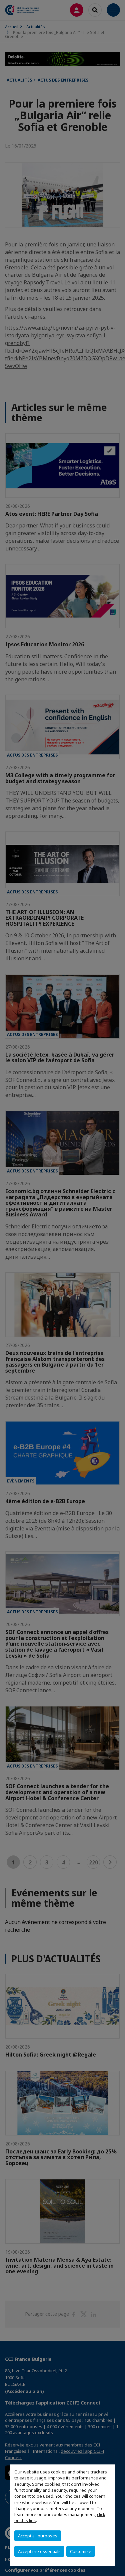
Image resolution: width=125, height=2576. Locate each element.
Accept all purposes (38, 2536)
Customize (81, 2551)
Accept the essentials (39, 2551)
